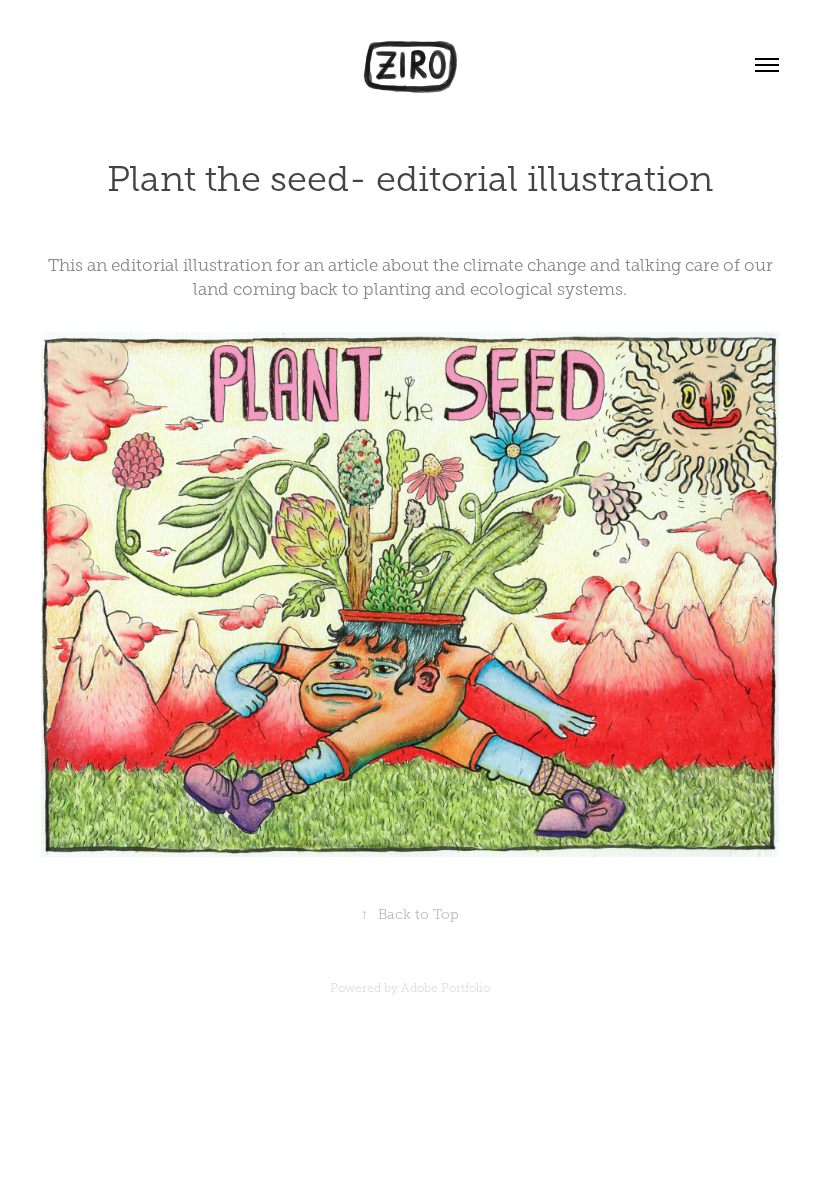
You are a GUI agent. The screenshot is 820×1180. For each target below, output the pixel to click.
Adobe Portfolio (445, 988)
